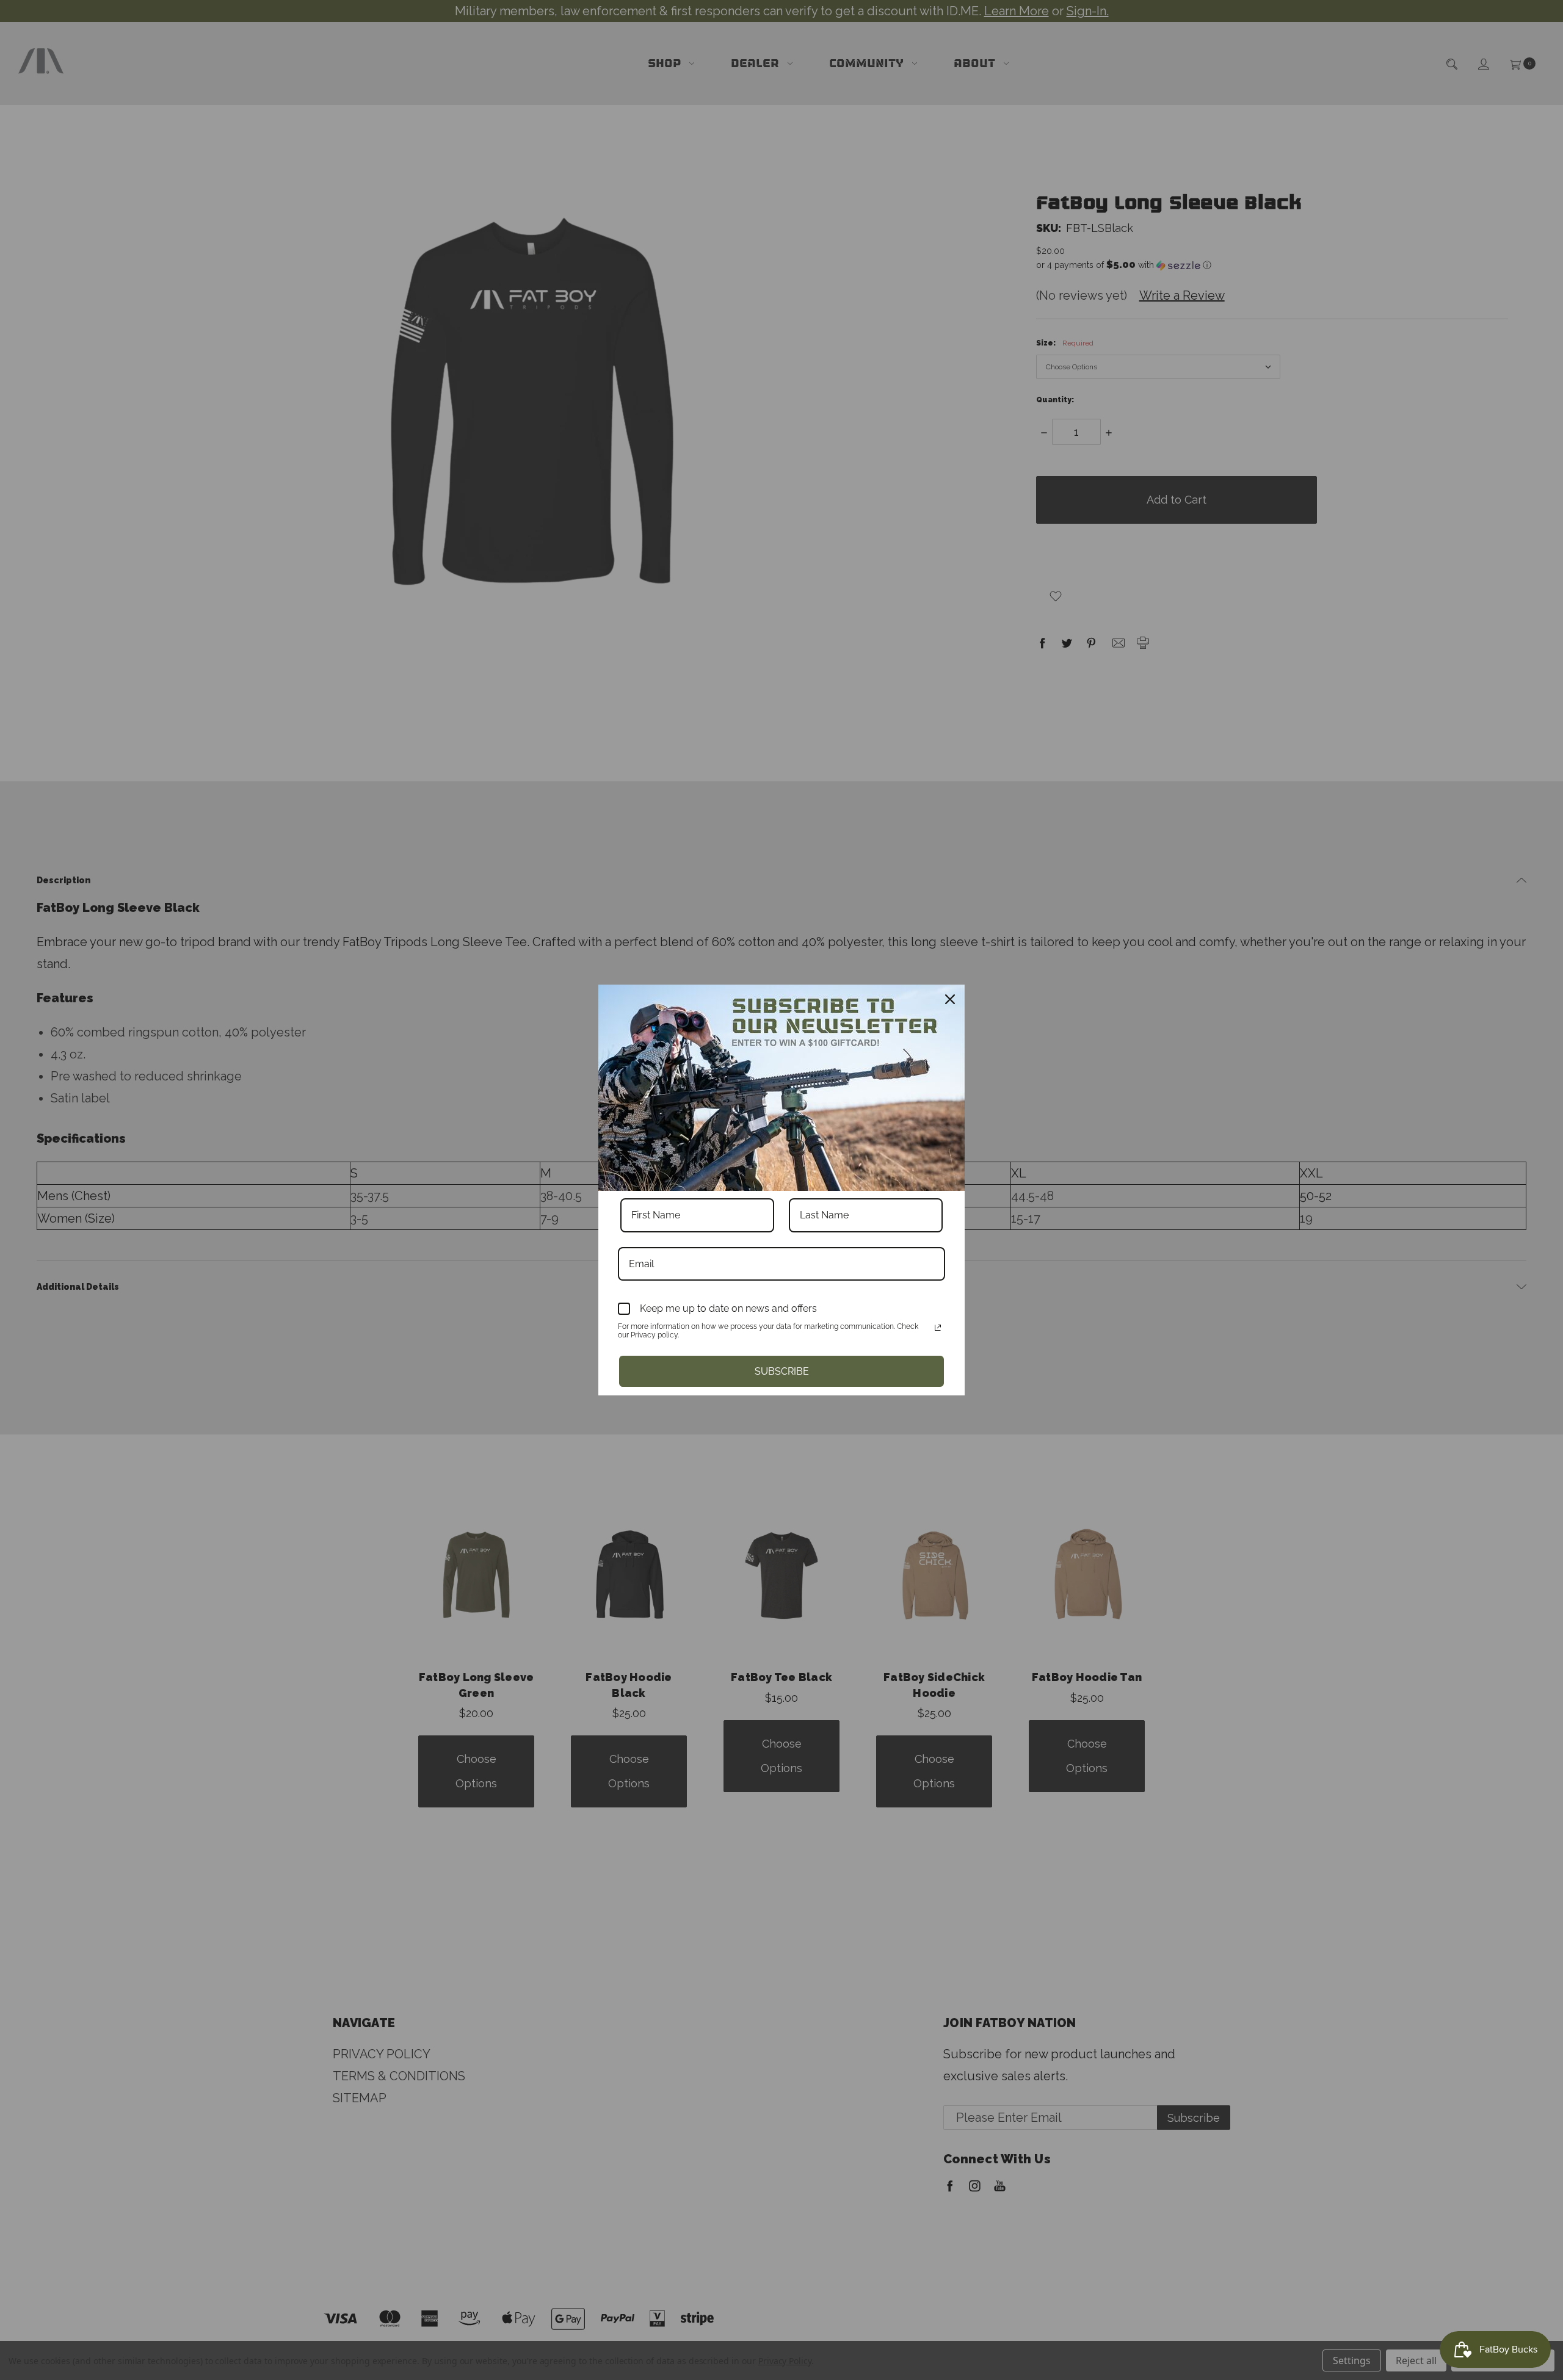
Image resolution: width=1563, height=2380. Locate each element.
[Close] (950, 999)
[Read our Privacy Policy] (938, 1328)
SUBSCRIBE (782, 1371)
